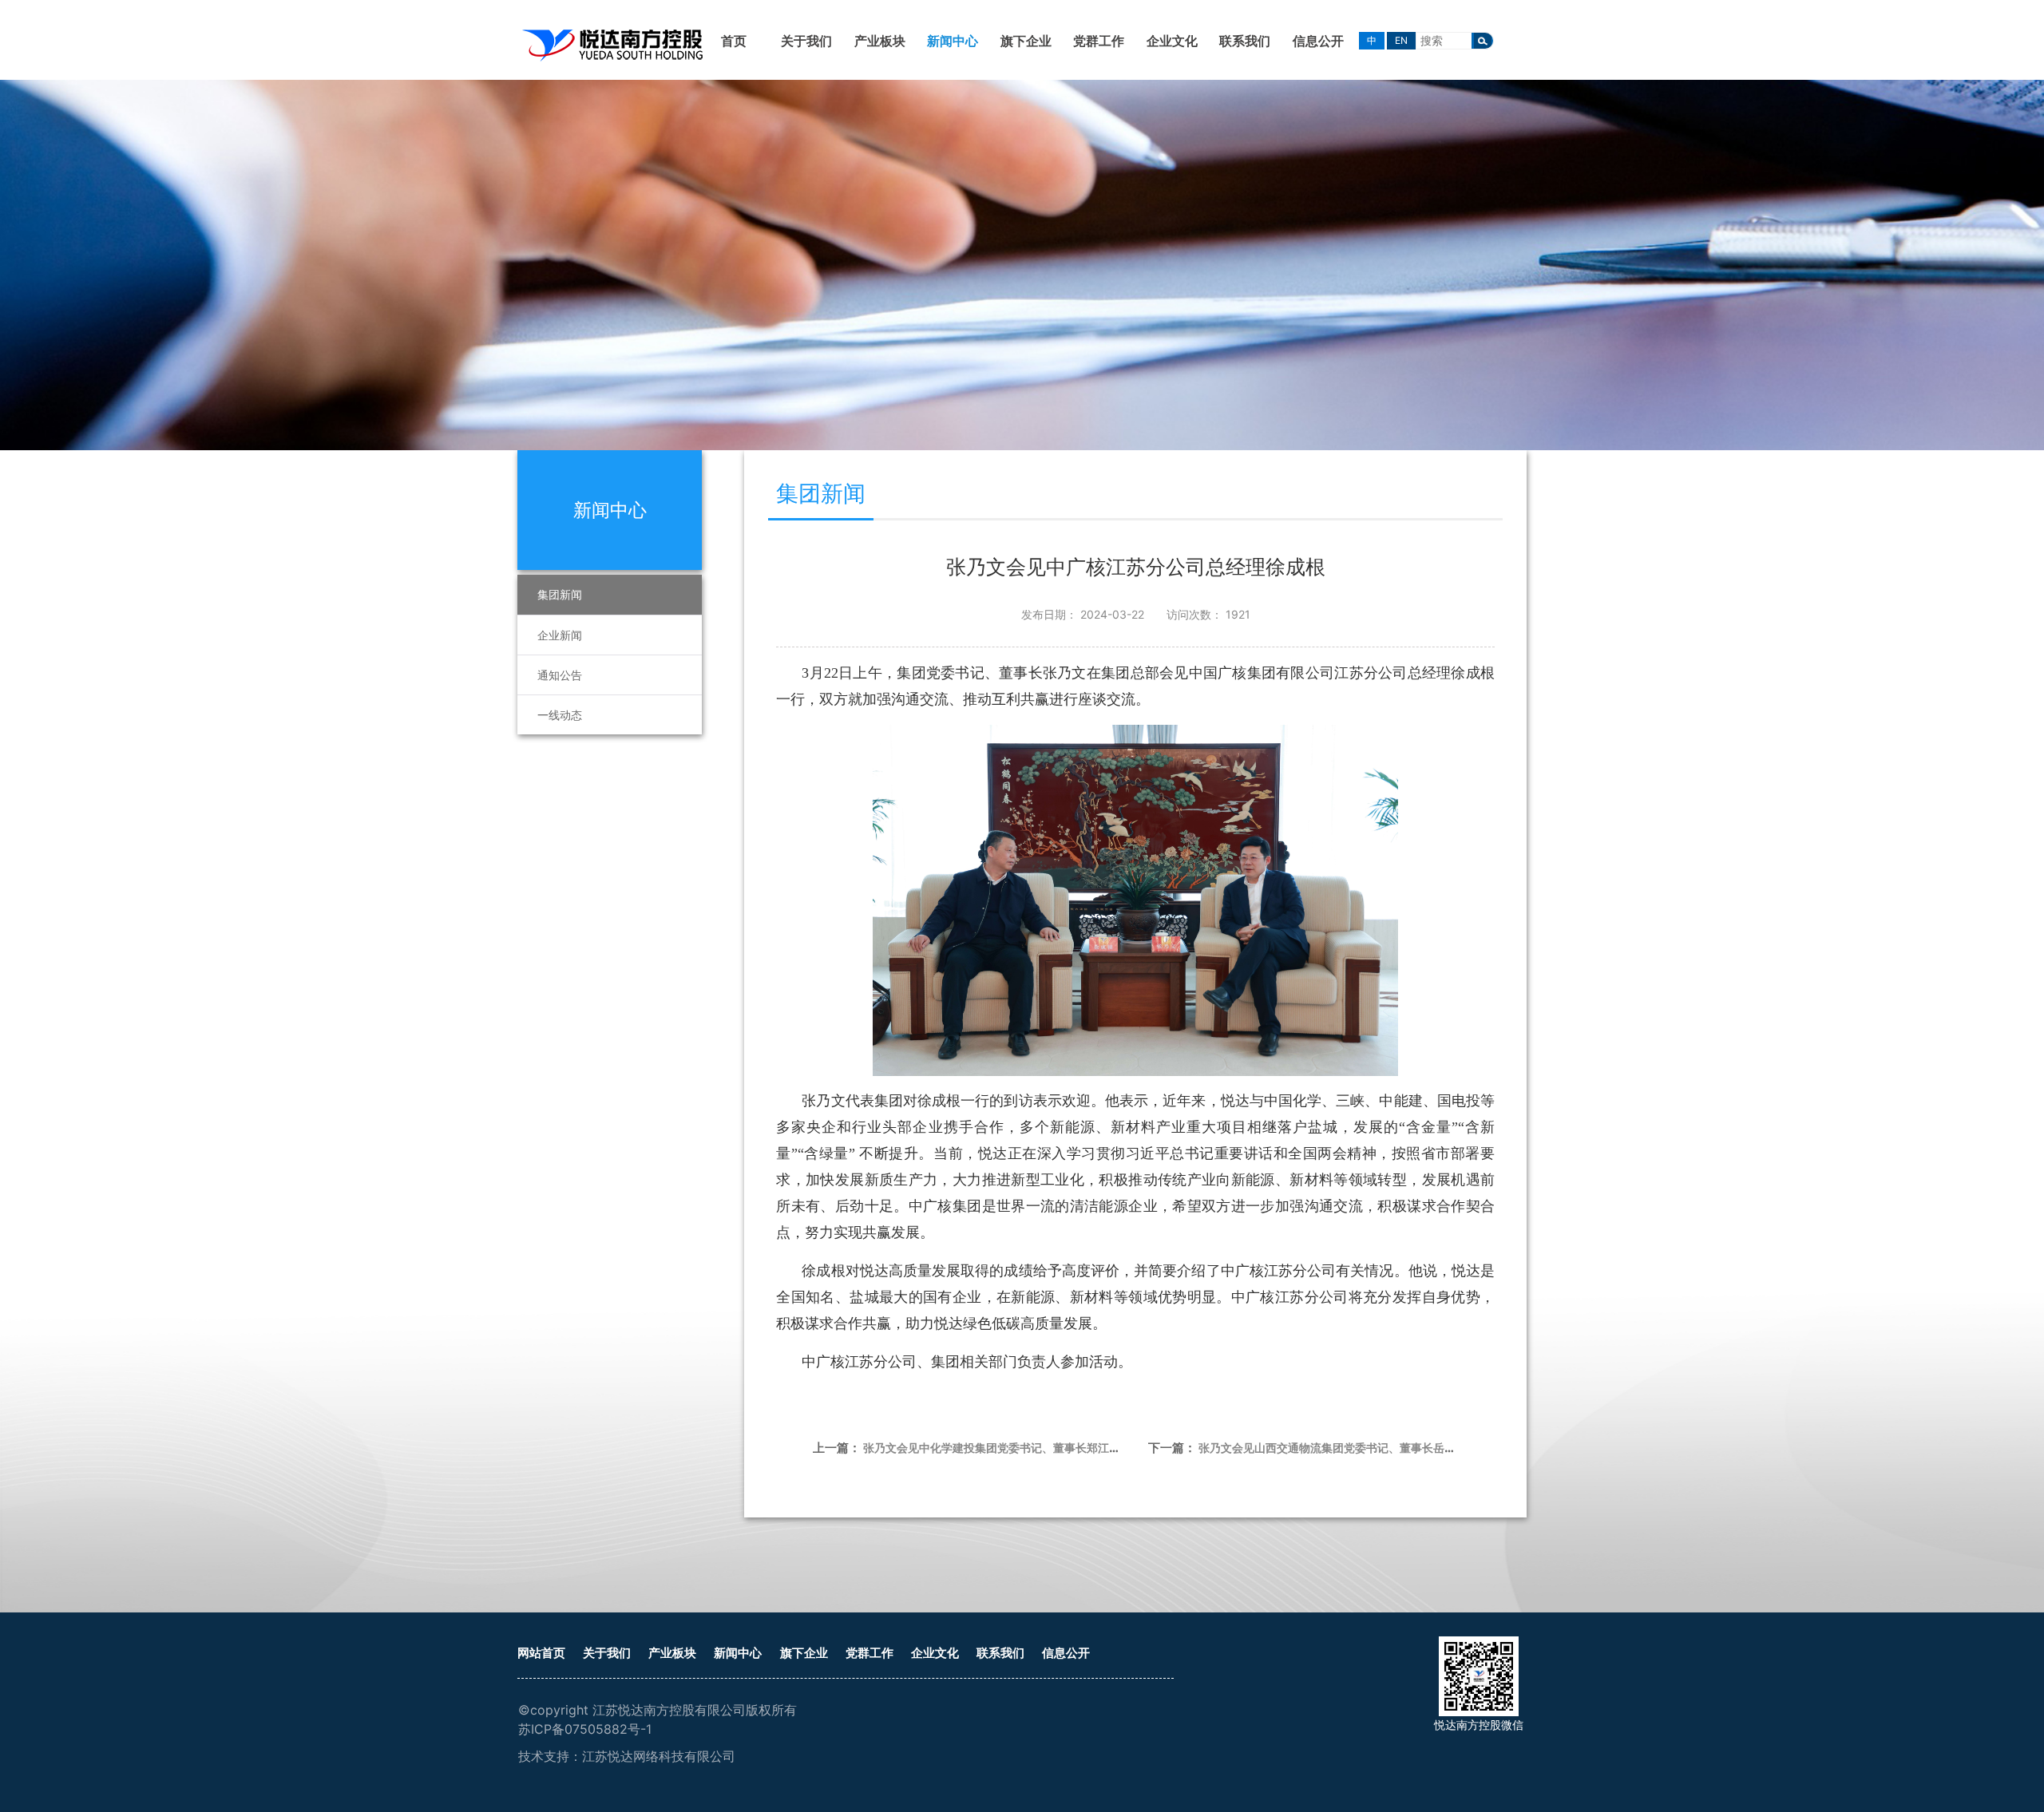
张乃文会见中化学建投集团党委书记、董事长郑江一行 (997, 1448)
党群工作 (1099, 41)
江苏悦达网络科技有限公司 (659, 1756)
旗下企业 (1026, 41)
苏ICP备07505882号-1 (585, 1729)
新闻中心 (953, 41)
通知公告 (560, 675)
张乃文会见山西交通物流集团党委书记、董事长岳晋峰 (1333, 1448)
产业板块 (880, 41)
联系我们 (1245, 41)
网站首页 (541, 1653)
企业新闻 (560, 635)
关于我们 (806, 41)
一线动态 (560, 715)
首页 (734, 41)
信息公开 (1318, 41)
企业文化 (1172, 41)
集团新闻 (560, 594)
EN (1401, 40)
